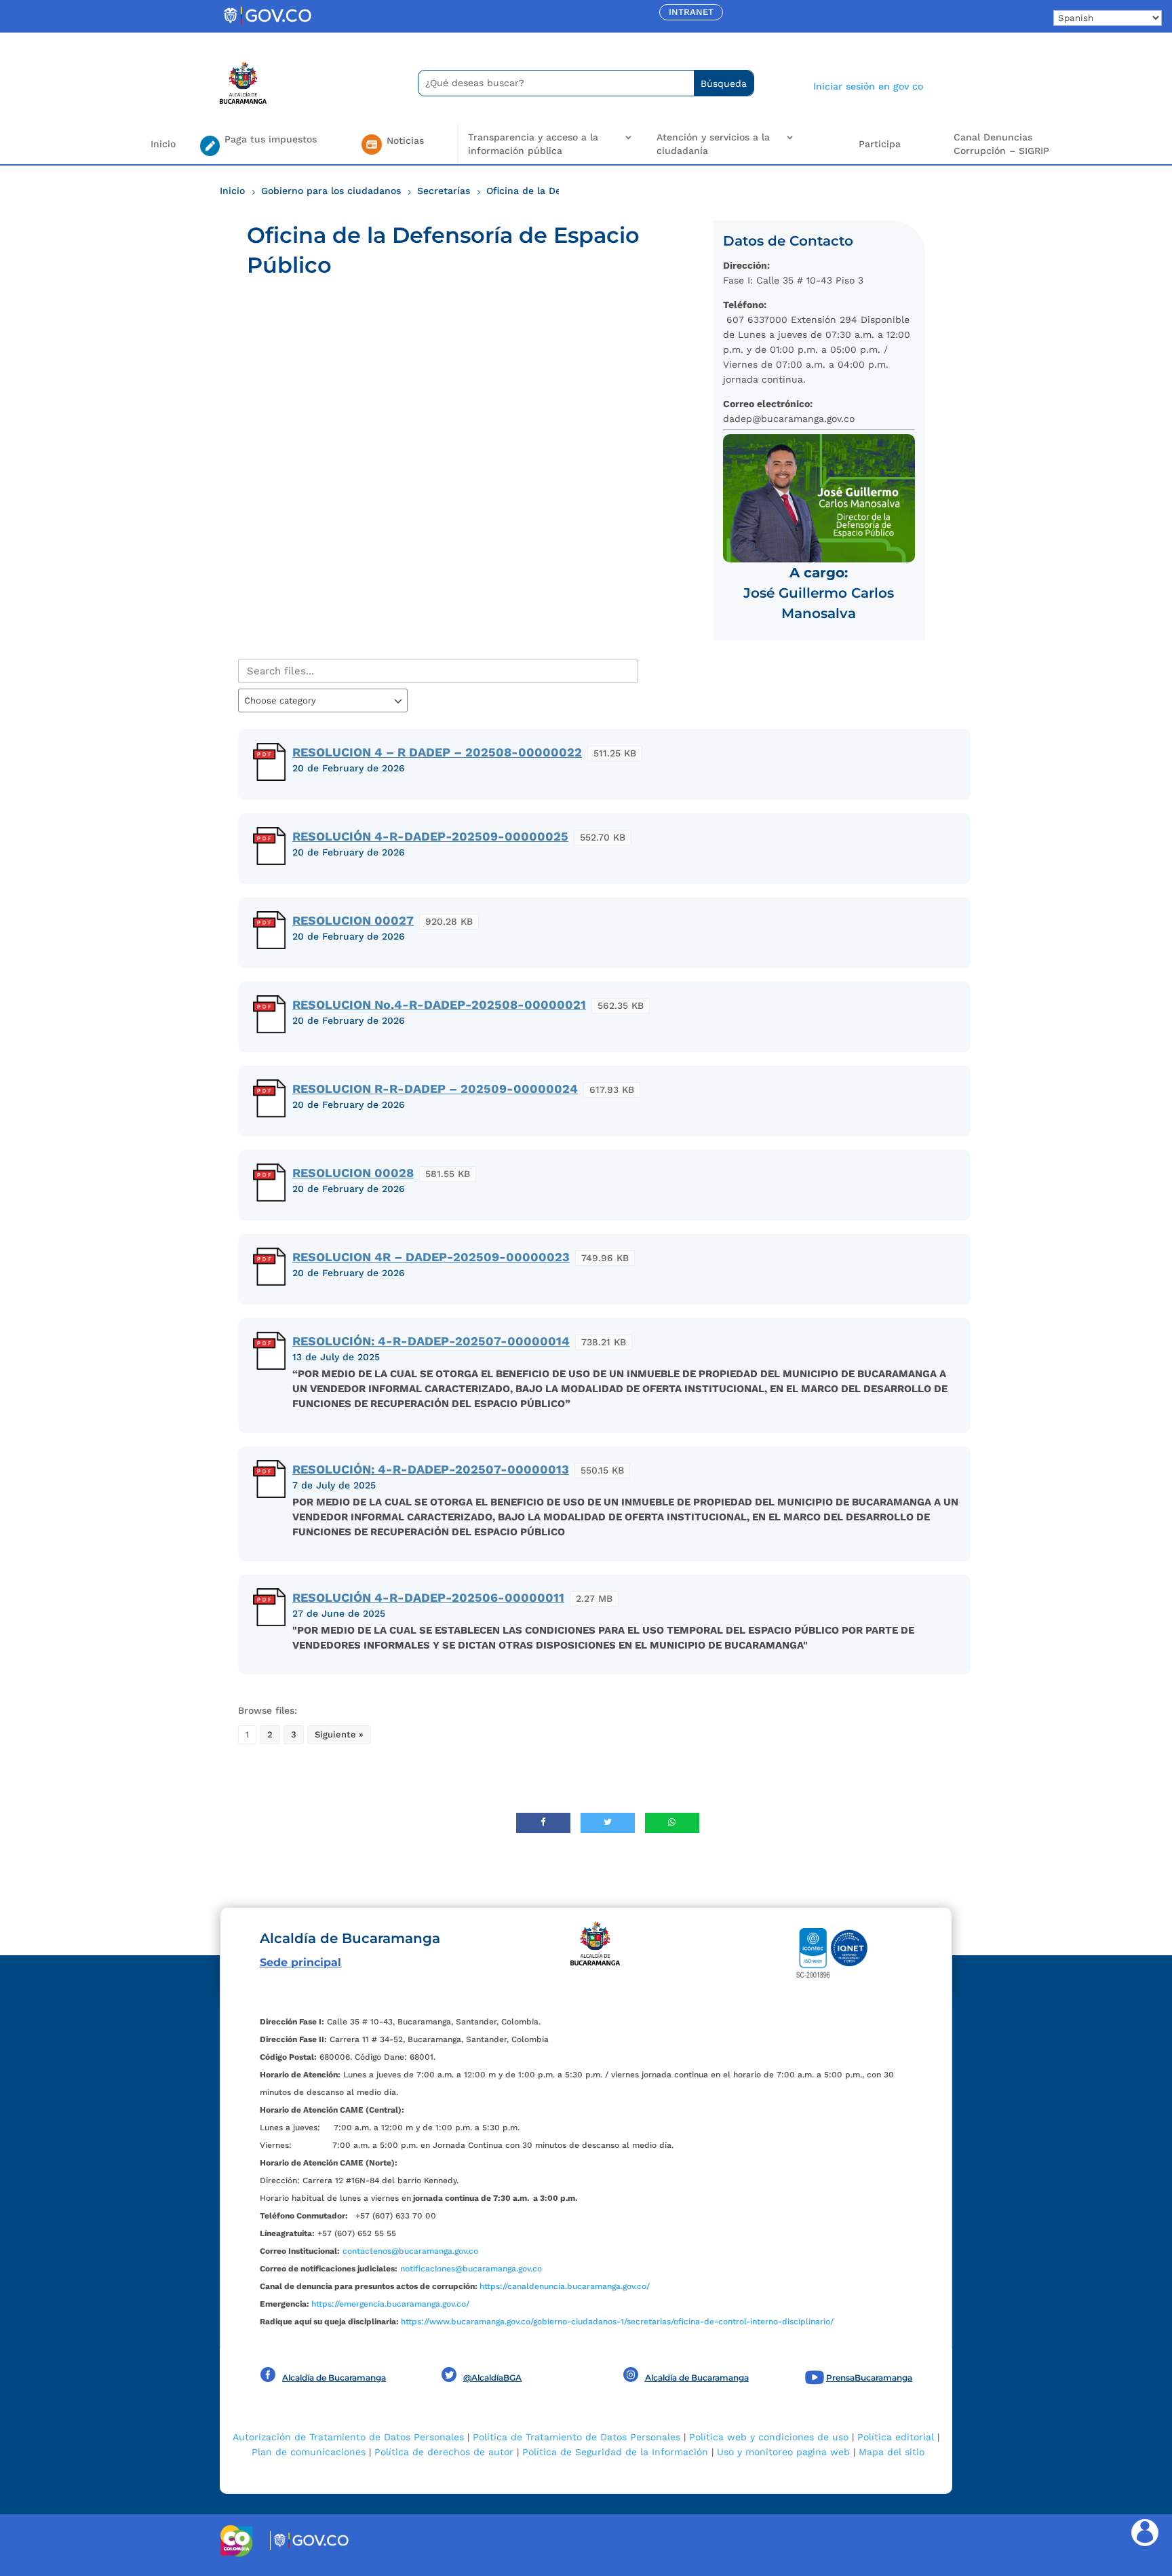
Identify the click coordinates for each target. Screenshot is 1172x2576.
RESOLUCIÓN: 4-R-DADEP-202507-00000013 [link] (431, 1469)
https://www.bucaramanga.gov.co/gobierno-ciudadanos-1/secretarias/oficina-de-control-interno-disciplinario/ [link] (617, 2322)
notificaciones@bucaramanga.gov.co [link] (471, 2269)
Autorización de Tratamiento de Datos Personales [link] (348, 2437)
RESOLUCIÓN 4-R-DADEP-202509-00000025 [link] (430, 836)
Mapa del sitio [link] (892, 2452)
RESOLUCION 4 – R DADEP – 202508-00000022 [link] (437, 752)
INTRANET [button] (691, 12)
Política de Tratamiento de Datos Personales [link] (577, 2437)
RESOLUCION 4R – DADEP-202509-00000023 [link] (431, 1257)
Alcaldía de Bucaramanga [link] (334, 2378)
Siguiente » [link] (339, 1734)
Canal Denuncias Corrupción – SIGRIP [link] (1001, 144)
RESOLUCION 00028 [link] (353, 1173)
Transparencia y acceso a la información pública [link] (533, 144)
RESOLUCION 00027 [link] (353, 920)
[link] (267, 24)
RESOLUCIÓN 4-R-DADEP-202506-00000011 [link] (428, 1597)
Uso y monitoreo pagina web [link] (783, 2452)
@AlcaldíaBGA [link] (492, 2378)
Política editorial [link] (896, 2437)
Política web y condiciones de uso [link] (769, 2437)
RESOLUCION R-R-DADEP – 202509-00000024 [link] (435, 1089)
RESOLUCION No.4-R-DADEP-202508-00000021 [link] (439, 1004)
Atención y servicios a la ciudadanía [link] (713, 144)
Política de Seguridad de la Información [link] (615, 2452)
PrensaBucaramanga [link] (869, 2378)
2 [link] (270, 1734)
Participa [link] (880, 144)
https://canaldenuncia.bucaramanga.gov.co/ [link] (565, 2286)
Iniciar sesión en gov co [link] (868, 86)
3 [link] (294, 1734)
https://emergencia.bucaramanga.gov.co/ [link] (390, 2304)
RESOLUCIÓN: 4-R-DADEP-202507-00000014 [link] (431, 1341)
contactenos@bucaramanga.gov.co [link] (410, 2251)
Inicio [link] (163, 144)
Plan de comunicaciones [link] (309, 2452)
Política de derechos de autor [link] (444, 2452)
